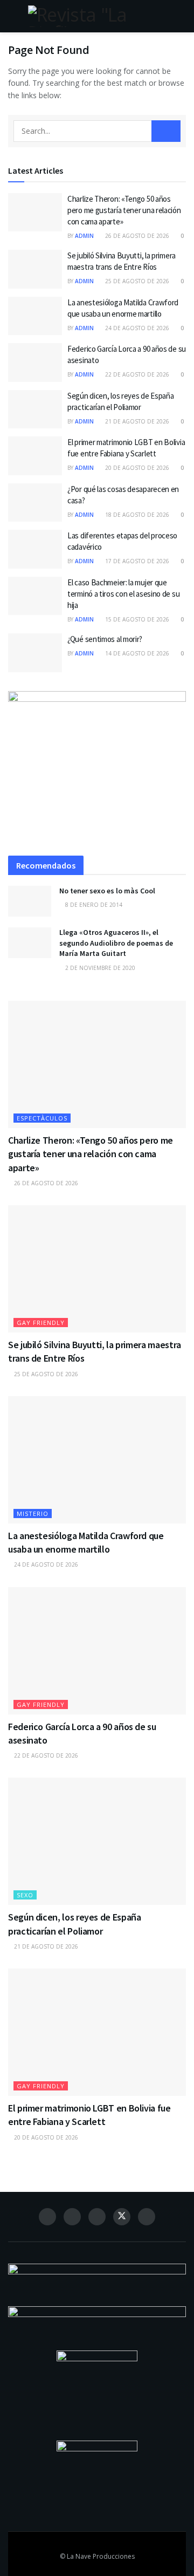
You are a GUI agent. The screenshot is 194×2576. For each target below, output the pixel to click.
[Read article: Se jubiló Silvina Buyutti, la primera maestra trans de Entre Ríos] (35, 269)
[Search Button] (181, 16)
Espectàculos (42, 1118)
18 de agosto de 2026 (136, 515)
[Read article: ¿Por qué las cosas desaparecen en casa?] (35, 503)
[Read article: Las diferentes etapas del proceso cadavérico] (35, 549)
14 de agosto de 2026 (136, 653)
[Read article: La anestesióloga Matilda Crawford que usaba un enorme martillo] (35, 316)
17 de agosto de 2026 (136, 561)
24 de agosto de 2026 (136, 328)
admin (84, 236)
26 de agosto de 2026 (136, 236)
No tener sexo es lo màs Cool (107, 891)
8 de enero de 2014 (93, 905)
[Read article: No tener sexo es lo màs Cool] (30, 901)
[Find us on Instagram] (72, 2217)
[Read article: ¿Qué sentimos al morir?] (35, 653)
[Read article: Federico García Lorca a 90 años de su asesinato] (35, 363)
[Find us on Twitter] (122, 2217)
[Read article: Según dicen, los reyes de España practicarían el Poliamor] (35, 409)
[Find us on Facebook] (47, 2217)
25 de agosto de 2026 (136, 281)
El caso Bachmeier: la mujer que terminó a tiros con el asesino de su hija (123, 594)
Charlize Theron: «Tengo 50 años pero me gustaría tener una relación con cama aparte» (124, 210)
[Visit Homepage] (97, 16)
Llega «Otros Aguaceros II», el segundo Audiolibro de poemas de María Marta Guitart (116, 943)
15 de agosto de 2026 (136, 619)
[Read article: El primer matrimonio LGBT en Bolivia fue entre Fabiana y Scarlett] (35, 456)
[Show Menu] (13, 16)
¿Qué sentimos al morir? (105, 639)
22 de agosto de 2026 (136, 374)
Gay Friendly (41, 1323)
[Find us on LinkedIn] (97, 2217)
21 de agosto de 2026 (136, 421)
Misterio (33, 1514)
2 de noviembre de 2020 (99, 968)
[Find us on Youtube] (147, 2217)
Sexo (25, 1895)
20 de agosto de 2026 (136, 468)
